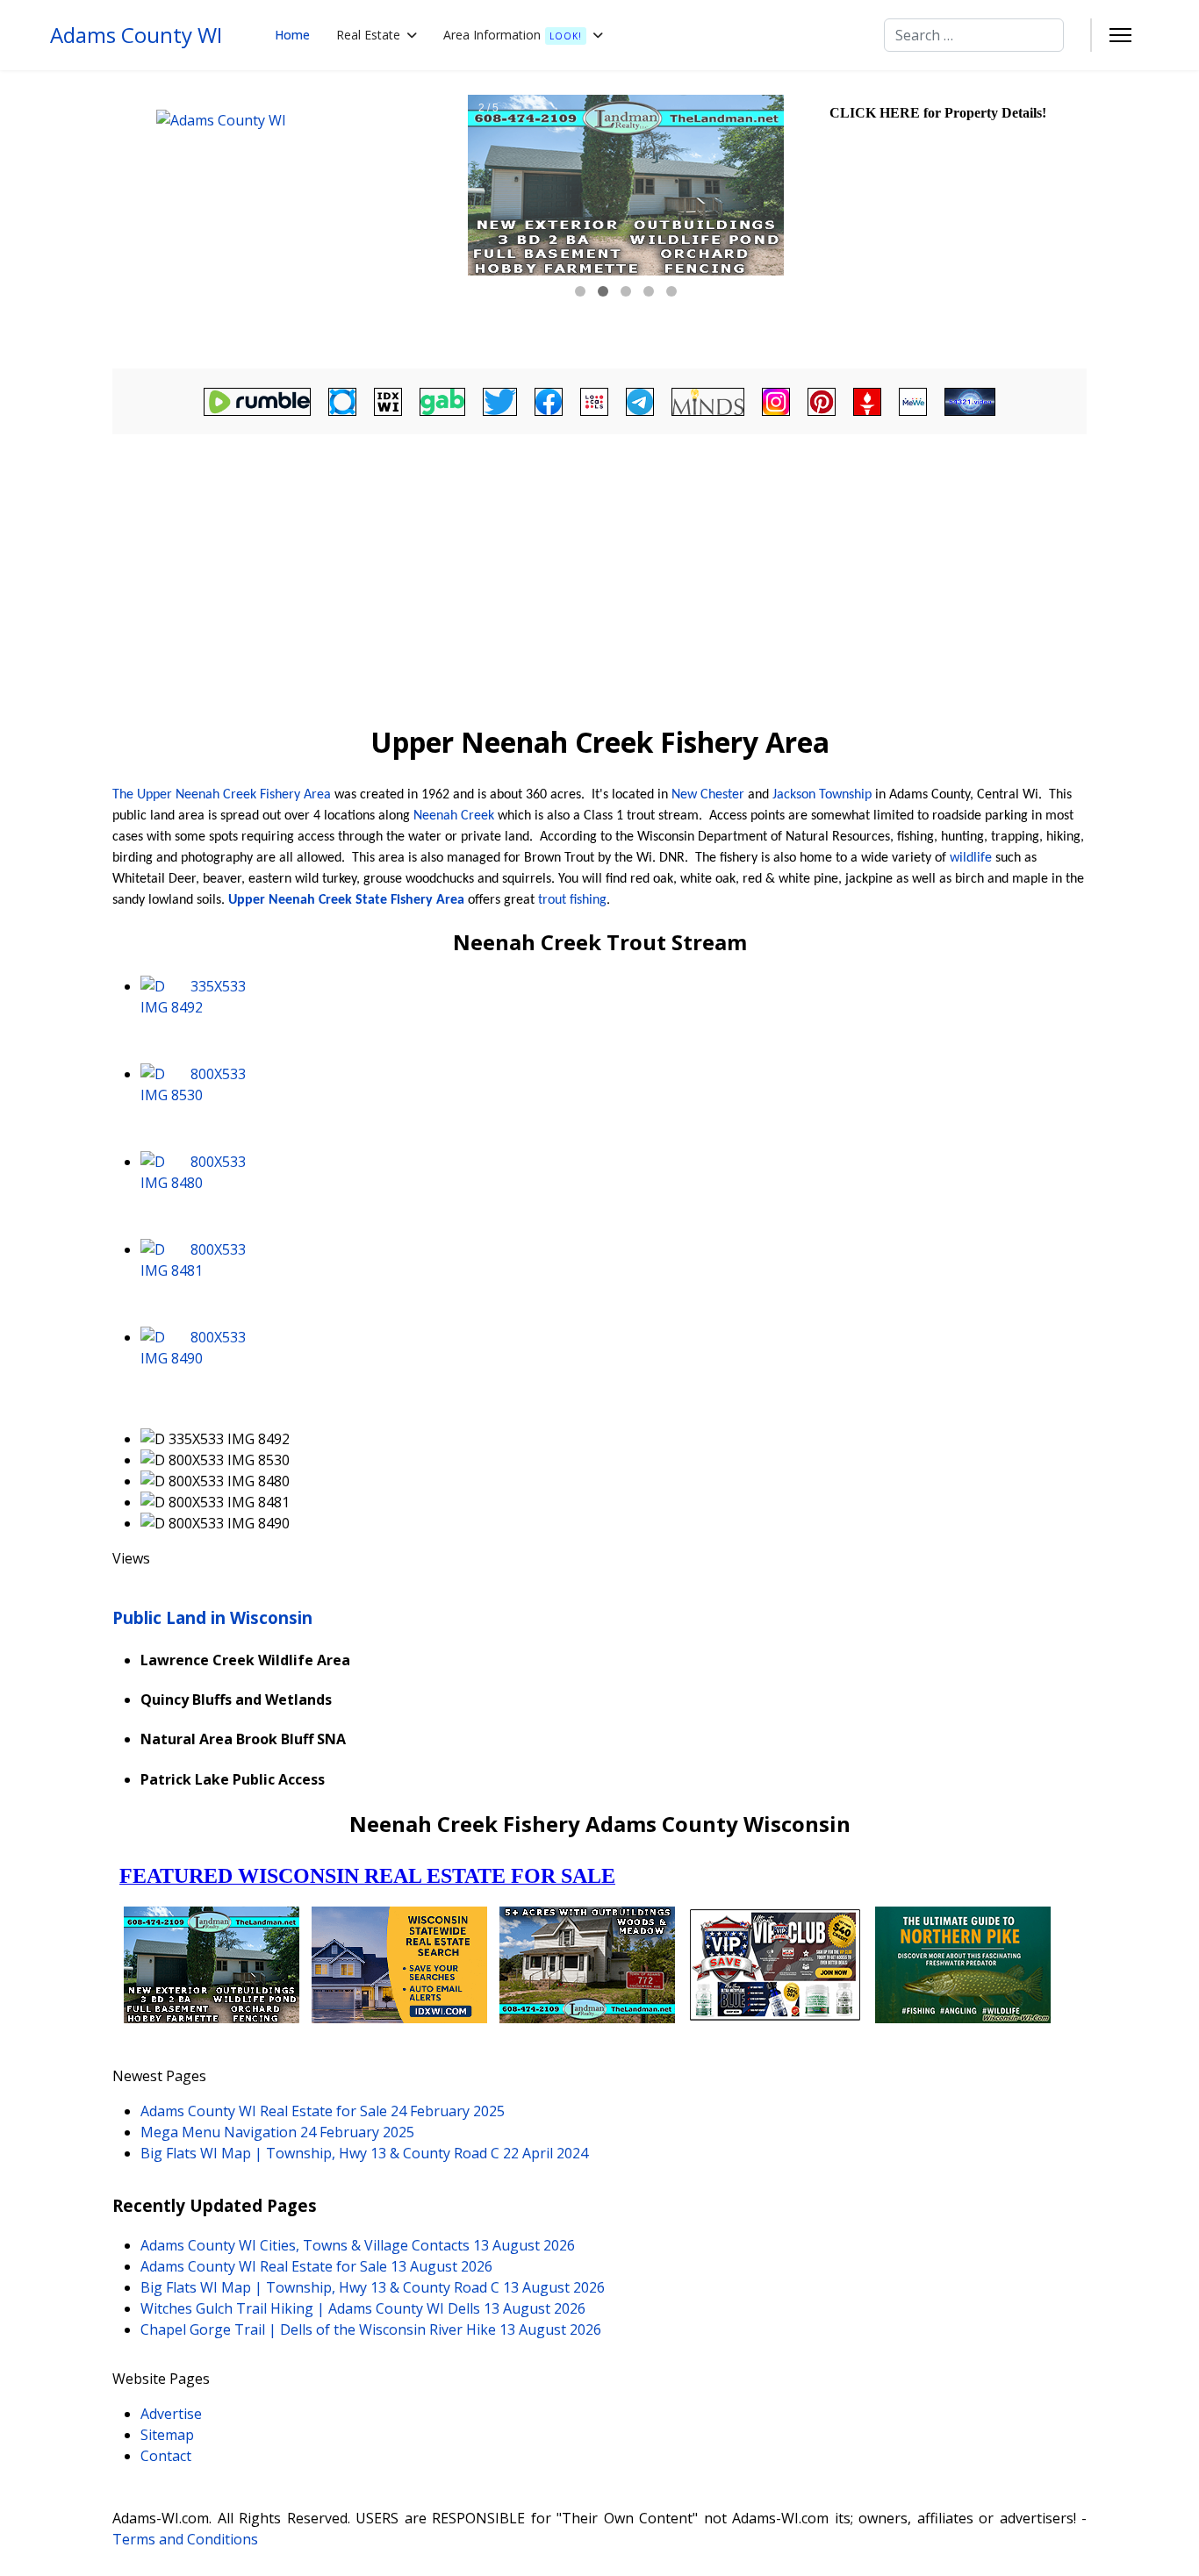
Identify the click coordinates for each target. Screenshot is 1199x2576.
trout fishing (572, 900)
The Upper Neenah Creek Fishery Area (222, 795)
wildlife (971, 858)
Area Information (513, 35)
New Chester (708, 795)
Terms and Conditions (185, 2539)
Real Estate (368, 35)
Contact (166, 2456)
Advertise (171, 2414)
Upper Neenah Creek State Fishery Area (346, 900)
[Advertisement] (599, 571)
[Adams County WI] (288, 219)
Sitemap (167, 2435)
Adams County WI (136, 35)
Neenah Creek (454, 816)
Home (292, 35)
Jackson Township (822, 795)
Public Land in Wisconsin (212, 1617)
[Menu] (1120, 35)
